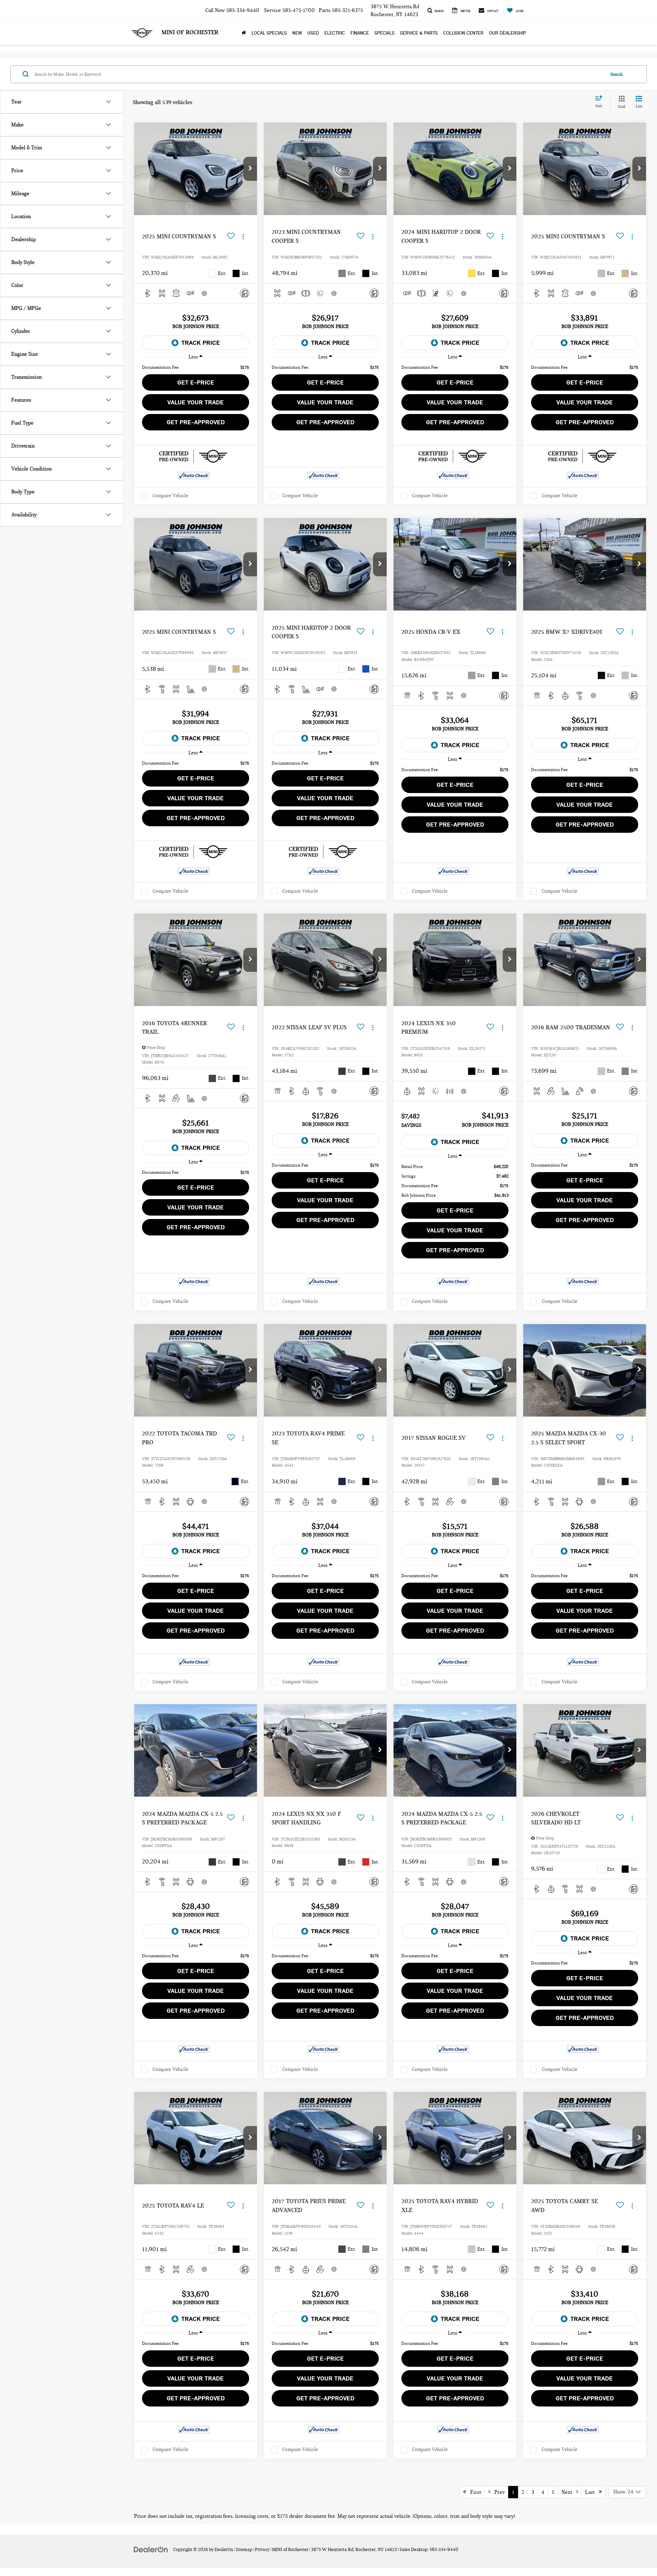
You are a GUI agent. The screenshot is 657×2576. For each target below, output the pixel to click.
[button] (250, 169)
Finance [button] (360, 33)
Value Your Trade (196, 402)
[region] (196, 367)
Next (569, 2492)
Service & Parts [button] (419, 33)
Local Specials (269, 33)
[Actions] (243, 236)
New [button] (297, 33)
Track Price (201, 343)
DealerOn (224, 2550)
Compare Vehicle (170, 496)
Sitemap (244, 2550)
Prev (498, 2492)
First (474, 2492)
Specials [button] (384, 33)
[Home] (244, 33)
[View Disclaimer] (205, 293)
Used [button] (313, 33)
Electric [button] (335, 33)
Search (617, 74)
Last (592, 2492)
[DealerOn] (151, 2549)
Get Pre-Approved (196, 422)
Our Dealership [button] (507, 33)
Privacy (262, 2550)
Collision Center (463, 33)
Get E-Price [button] (196, 382)
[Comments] (244, 293)
